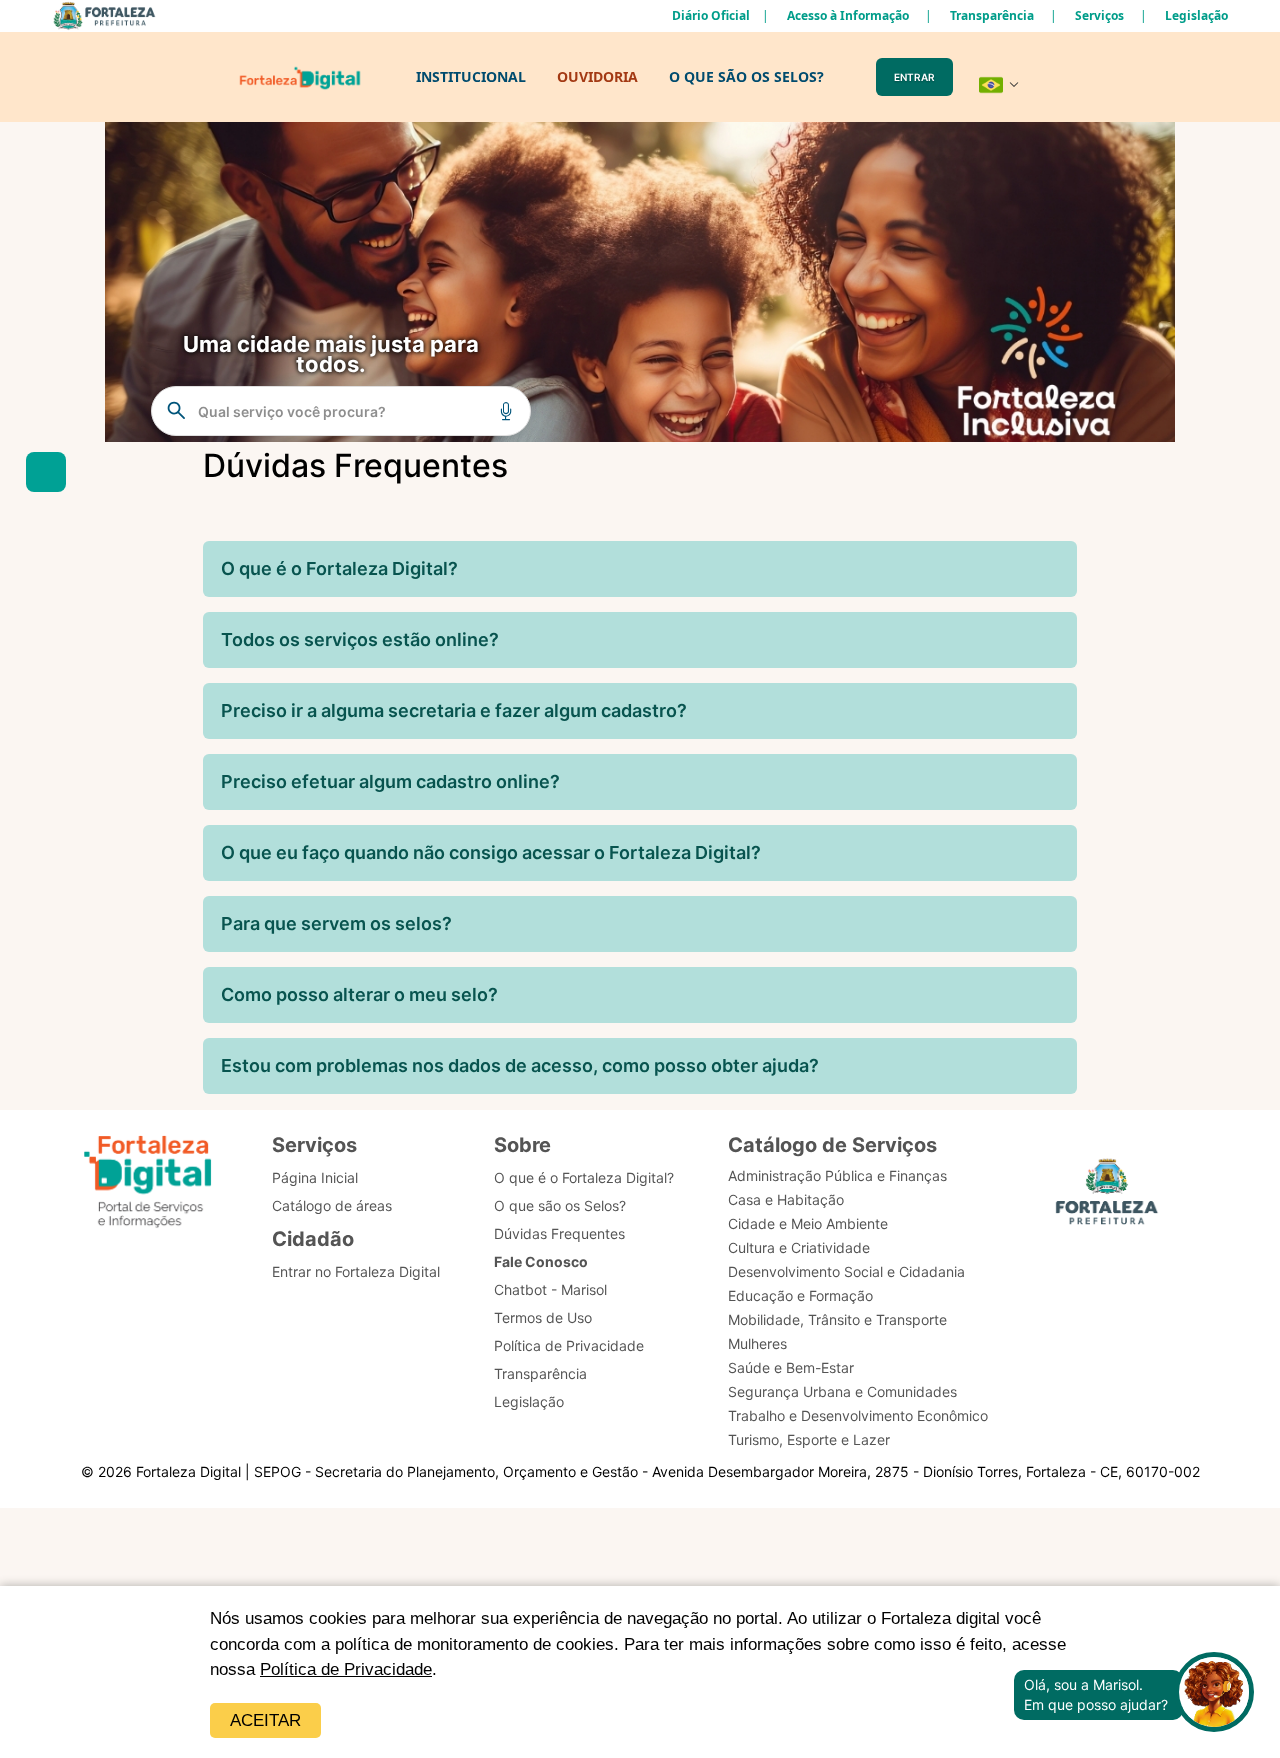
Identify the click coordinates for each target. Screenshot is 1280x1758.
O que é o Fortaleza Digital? (584, 1177)
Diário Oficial (711, 15)
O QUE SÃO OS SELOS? (746, 76)
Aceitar (265, 1720)
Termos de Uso (543, 1317)
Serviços (1099, 15)
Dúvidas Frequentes (559, 1233)
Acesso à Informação (848, 15)
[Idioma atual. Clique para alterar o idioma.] (999, 85)
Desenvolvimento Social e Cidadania (846, 1271)
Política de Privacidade (346, 1669)
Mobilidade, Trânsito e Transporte (837, 1319)
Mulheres (757, 1343)
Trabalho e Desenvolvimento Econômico (858, 1415)
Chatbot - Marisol (550, 1289)
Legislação (1196, 15)
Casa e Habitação (786, 1199)
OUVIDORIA (597, 76)
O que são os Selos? (560, 1205)
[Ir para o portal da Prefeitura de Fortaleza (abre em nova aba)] (1107, 1197)
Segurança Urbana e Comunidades (842, 1391)
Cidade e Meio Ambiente (808, 1223)
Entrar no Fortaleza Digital (356, 1271)
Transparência (992, 15)
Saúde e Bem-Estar (791, 1367)
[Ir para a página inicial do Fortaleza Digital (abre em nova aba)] (148, 1184)
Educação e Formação (800, 1295)
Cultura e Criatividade (799, 1247)
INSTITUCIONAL (471, 76)
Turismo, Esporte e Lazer (809, 1439)
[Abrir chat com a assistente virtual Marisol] (1214, 1694)
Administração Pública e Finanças (837, 1175)
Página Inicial (315, 1177)
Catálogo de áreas (332, 1205)
